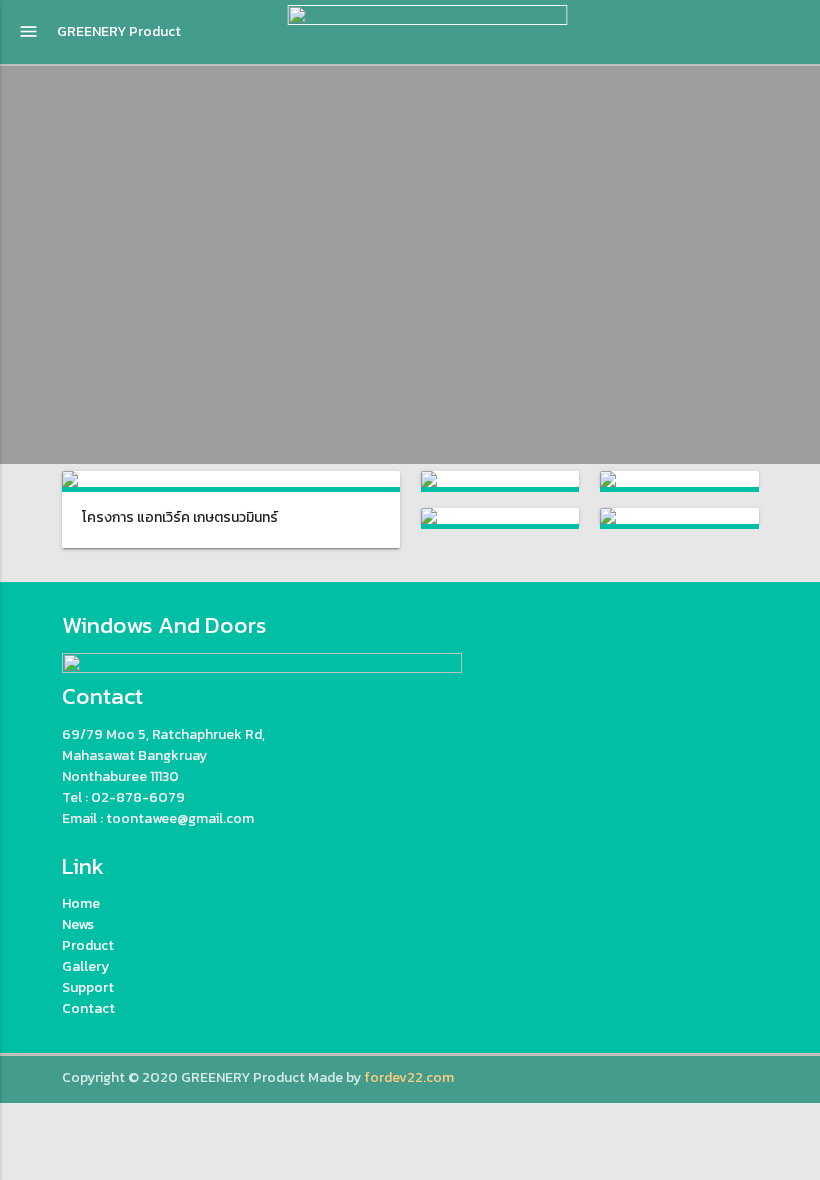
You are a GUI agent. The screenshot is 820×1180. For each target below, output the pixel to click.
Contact (88, 1008)
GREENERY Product (119, 31)
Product (88, 945)
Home (81, 903)
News (78, 924)
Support (88, 987)
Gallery (85, 966)
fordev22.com (409, 1077)
